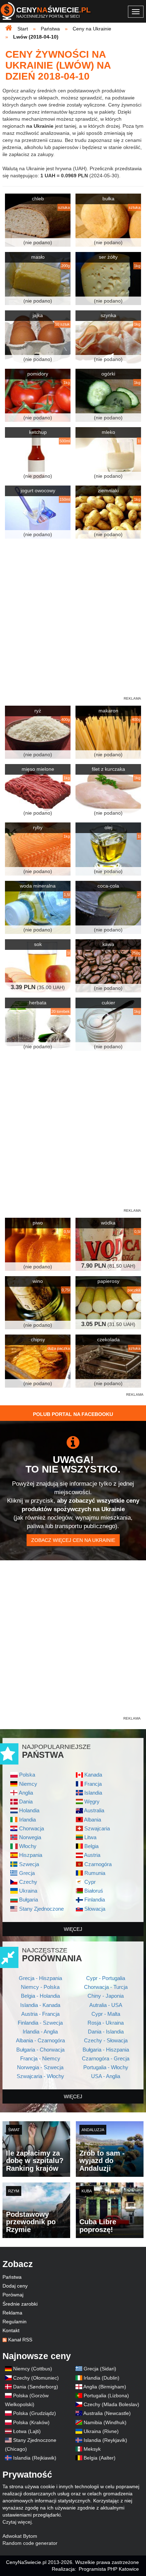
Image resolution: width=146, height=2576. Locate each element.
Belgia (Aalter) (100, 2458)
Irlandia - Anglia (40, 2032)
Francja (93, 1784)
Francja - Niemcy (40, 2058)
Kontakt (11, 2330)
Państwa (12, 2277)
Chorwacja (32, 1828)
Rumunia (95, 1873)
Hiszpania (31, 1855)
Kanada (93, 1775)
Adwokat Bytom (20, 2536)
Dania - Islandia (106, 2032)
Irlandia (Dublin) (102, 2378)
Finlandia (95, 1900)
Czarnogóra (98, 1864)
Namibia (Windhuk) (105, 2422)
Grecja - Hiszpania (40, 1978)
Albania (92, 1820)
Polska (27, 1775)
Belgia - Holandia (40, 1996)
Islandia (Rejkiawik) (35, 2458)
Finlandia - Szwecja (40, 2023)
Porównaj (13, 2295)
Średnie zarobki (20, 2304)
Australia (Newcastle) (107, 2413)
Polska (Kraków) (31, 2422)
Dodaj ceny (15, 2286)
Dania (26, 1802)
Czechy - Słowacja (106, 2040)
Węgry (92, 1802)
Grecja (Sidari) (100, 2369)
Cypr (90, 1882)
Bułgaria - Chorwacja (40, 2050)
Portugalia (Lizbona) (106, 2396)
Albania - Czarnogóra (40, 2040)
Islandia (93, 1793)
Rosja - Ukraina (106, 2023)
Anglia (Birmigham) (105, 2387)
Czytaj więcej (17, 2522)
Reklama (12, 2313)
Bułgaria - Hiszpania (106, 2050)
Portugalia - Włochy (106, 2067)
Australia (94, 1810)
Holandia (29, 1810)
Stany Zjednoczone (41, 1909)
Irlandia (27, 1820)
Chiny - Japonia (106, 1996)
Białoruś (94, 1891)
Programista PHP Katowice (109, 2569)
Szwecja (29, 1864)
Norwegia (30, 1837)
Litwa (90, 1837)
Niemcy (28, 1784)
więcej (73, 1929)
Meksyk (92, 2449)
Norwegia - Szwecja (40, 2067)
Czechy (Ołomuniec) (36, 2378)
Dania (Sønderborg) (36, 2387)
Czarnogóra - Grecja (106, 2058)
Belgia (91, 1846)
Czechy (28, 1882)
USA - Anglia (106, 2076)
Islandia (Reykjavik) (105, 2440)
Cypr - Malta (106, 2014)
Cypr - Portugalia (106, 1978)
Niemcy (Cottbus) (33, 2369)
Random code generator (30, 2543)
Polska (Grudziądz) (35, 2413)
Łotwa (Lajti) (27, 2431)
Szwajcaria (97, 1828)
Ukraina (28, 1891)
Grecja (27, 1873)
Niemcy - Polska (40, 1987)
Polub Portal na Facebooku (73, 1414)
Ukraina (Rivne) (101, 2431)
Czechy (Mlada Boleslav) (111, 2404)
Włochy (28, 1846)
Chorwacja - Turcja (106, 1987)
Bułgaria (29, 1900)
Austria (92, 1855)
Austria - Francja (40, 2014)
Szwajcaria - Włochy (40, 2076)
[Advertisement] (73, 1466)
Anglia (26, 1793)
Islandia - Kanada (40, 2005)
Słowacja (95, 1909)
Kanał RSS (20, 2340)
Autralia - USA (106, 2005)
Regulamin (15, 2322)
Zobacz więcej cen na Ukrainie (73, 1540)
